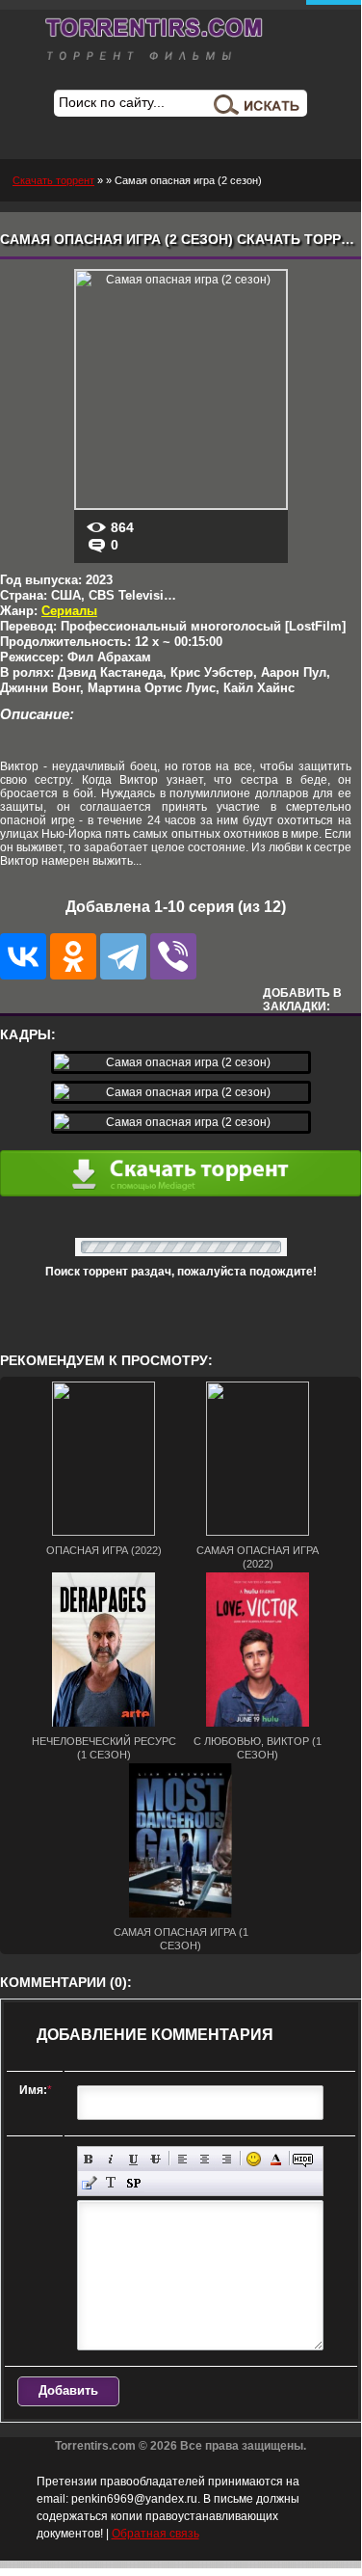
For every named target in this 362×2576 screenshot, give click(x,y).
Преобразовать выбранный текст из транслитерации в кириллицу (111, 2183)
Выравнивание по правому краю (227, 2159)
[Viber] (173, 956)
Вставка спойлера (133, 2183)
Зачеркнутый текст (155, 2159)
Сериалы (69, 611)
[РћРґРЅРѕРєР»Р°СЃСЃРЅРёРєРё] (73, 956)
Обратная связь (155, 2534)
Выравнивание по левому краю (182, 2159)
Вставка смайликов (254, 2159)
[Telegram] (123, 956)
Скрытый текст (303, 2159)
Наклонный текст (111, 2159)
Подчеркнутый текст (133, 2159)
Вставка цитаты (89, 2183)
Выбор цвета (276, 2159)
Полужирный (89, 2159)
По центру (205, 2159)
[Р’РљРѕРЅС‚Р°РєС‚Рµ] (23, 956)
